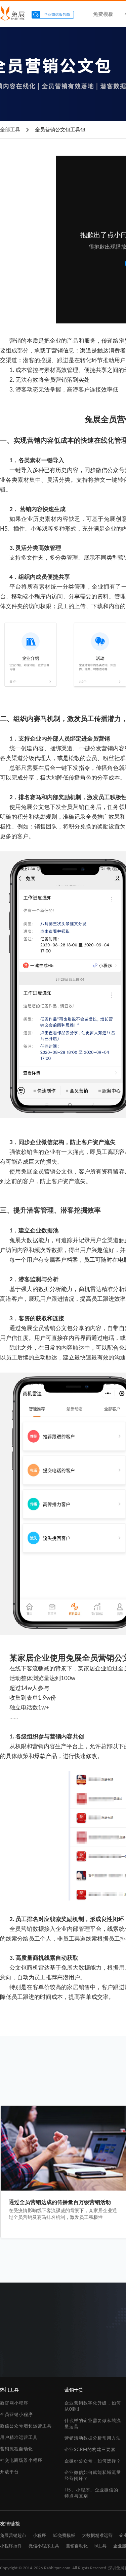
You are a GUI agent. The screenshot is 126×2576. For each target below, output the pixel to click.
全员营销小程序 (16, 2415)
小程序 (39, 2536)
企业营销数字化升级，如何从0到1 (93, 2406)
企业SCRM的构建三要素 (90, 2450)
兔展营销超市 (13, 2536)
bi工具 (100, 2546)
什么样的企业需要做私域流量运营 (93, 2424)
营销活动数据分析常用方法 (93, 2438)
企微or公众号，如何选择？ (93, 2461)
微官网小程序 (14, 2403)
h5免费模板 (64, 2536)
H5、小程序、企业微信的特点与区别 (91, 2493)
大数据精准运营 (97, 2536)
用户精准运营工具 (19, 2438)
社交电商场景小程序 (21, 2461)
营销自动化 (77, 2546)
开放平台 (9, 2472)
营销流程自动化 (16, 2449)
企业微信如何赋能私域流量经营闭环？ (93, 2476)
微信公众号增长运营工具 (26, 2426)
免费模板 (103, 14)
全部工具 (10, 130)
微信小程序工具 (44, 2546)
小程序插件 (11, 2546)
